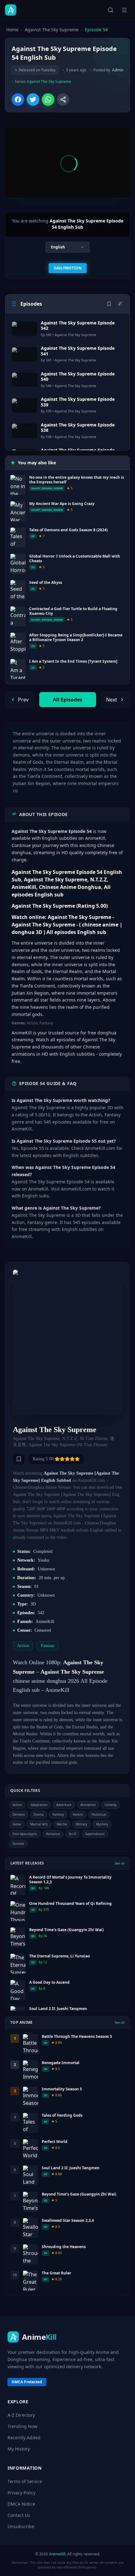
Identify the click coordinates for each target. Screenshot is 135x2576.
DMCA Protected (27, 2382)
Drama (39, 1814)
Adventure (64, 1805)
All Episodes (67, 700)
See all (120, 1863)
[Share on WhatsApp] (48, 99)
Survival (18, 1844)
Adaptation (39, 1805)
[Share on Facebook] (18, 99)
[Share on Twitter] (33, 99)
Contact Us (19, 2515)
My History (19, 2449)
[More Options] (63, 99)
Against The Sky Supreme (52, 30)
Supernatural (95, 1834)
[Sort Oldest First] (120, 304)
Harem (78, 1814)
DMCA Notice (21, 2504)
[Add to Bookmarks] (19, 1459)
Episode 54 (96, 30)
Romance (53, 1834)
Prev (23, 700)
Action (17, 1805)
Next (112, 700)
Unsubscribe (21, 2526)
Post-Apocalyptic (25, 1834)
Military (81, 1824)
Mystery (102, 1824)
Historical (99, 1814)
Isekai (17, 1824)
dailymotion (68, 268)
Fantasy (58, 1814)
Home (12, 30)
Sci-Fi (73, 1834)
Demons (19, 1814)
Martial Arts (39, 1824)
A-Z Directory (21, 2415)
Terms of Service (25, 2481)
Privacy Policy (22, 2493)
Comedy (111, 1805)
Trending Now (22, 2426)
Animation (88, 1805)
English (58, 247)
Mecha (62, 1824)
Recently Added (24, 2438)
